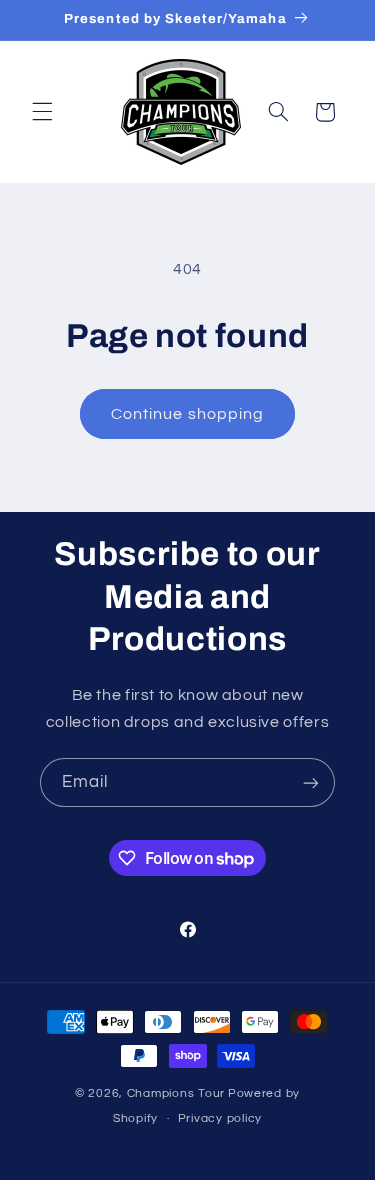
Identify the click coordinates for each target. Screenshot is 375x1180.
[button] (42, 112)
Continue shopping (187, 414)
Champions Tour (176, 1093)
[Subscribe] (311, 782)
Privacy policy (220, 1118)
